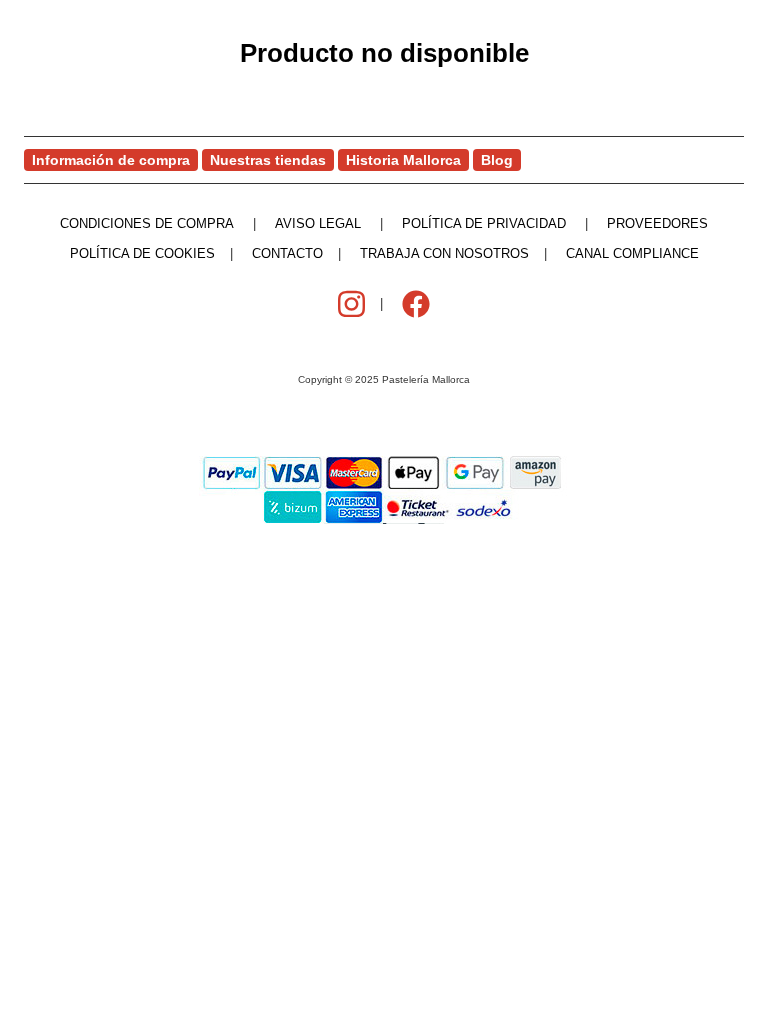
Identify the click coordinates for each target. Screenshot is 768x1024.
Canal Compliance (632, 253)
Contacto (287, 253)
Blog (497, 160)
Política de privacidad (484, 223)
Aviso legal (318, 223)
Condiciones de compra (147, 223)
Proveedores (657, 223)
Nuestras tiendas (268, 160)
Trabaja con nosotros (444, 253)
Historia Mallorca (403, 160)
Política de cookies (142, 253)
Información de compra (111, 160)
